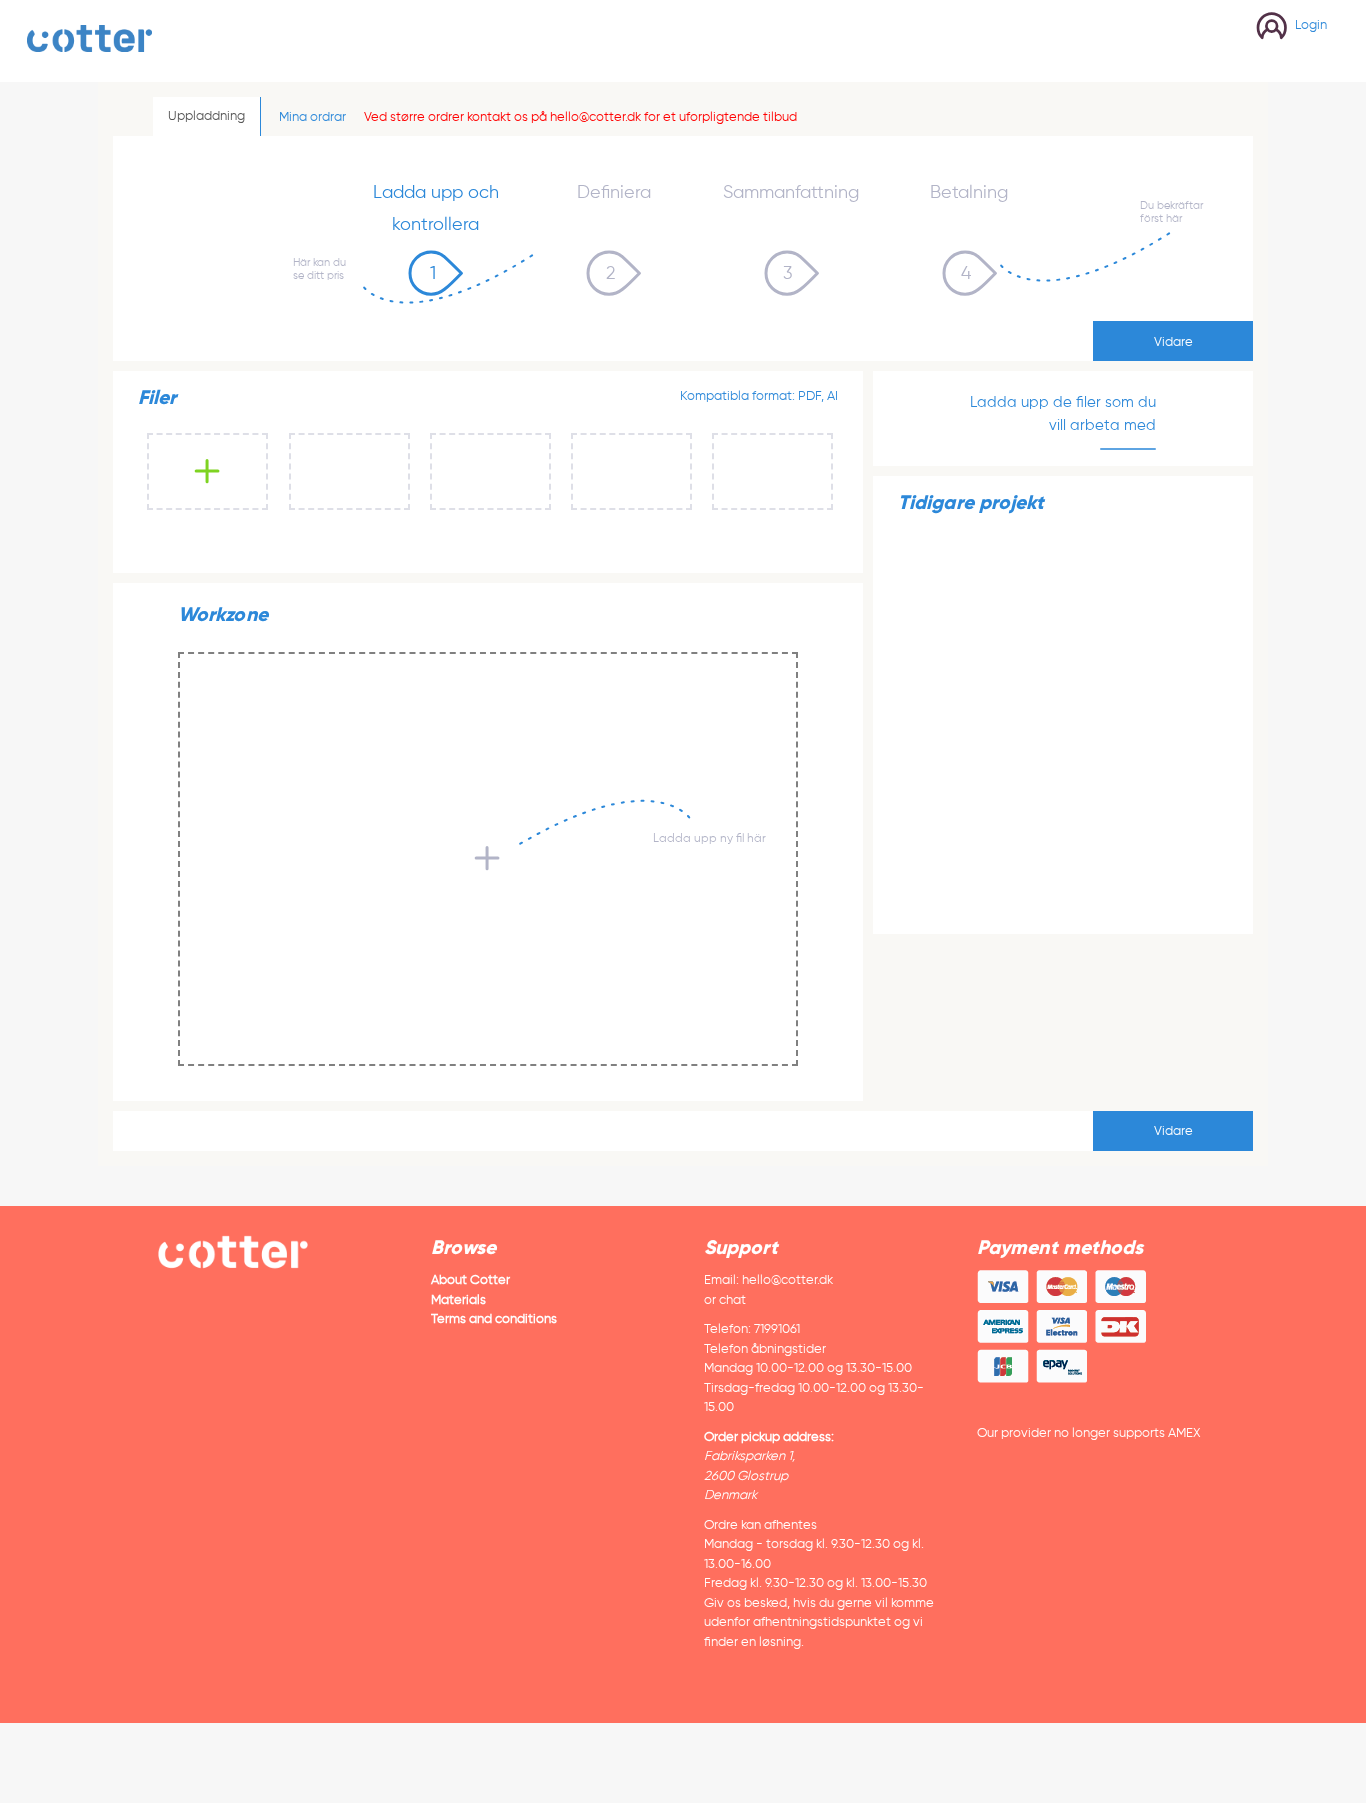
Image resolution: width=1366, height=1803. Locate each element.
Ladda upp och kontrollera (436, 207)
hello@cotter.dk (787, 1279)
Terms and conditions (494, 1318)
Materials (458, 1299)
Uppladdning (206, 115)
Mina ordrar (312, 116)
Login (1311, 24)
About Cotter (470, 1279)
